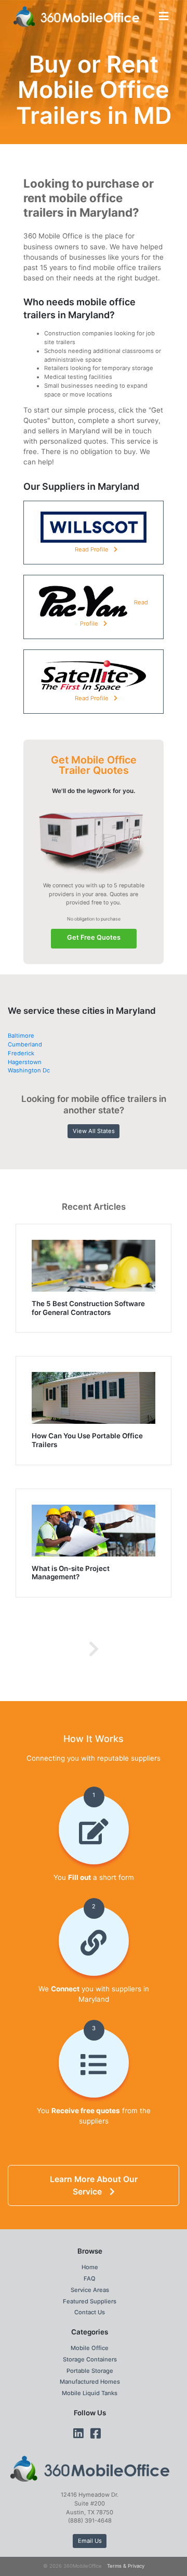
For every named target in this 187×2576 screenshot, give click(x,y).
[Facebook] (96, 2433)
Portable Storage (90, 2371)
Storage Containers (90, 2359)
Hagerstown (25, 1062)
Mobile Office (90, 2348)
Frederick (21, 1053)
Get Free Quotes (94, 937)
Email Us (90, 2541)
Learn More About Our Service (94, 2185)
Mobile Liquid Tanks (90, 2393)
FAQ (90, 2278)
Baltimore (21, 1036)
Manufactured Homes (90, 2382)
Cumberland (25, 1044)
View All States (94, 1131)
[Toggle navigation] (164, 16)
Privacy (136, 2566)
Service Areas (90, 2290)
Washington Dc (29, 1070)
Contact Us (90, 2312)
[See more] (94, 1649)
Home (90, 2267)
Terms (114, 2566)
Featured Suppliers (90, 2301)
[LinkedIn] (78, 2433)
